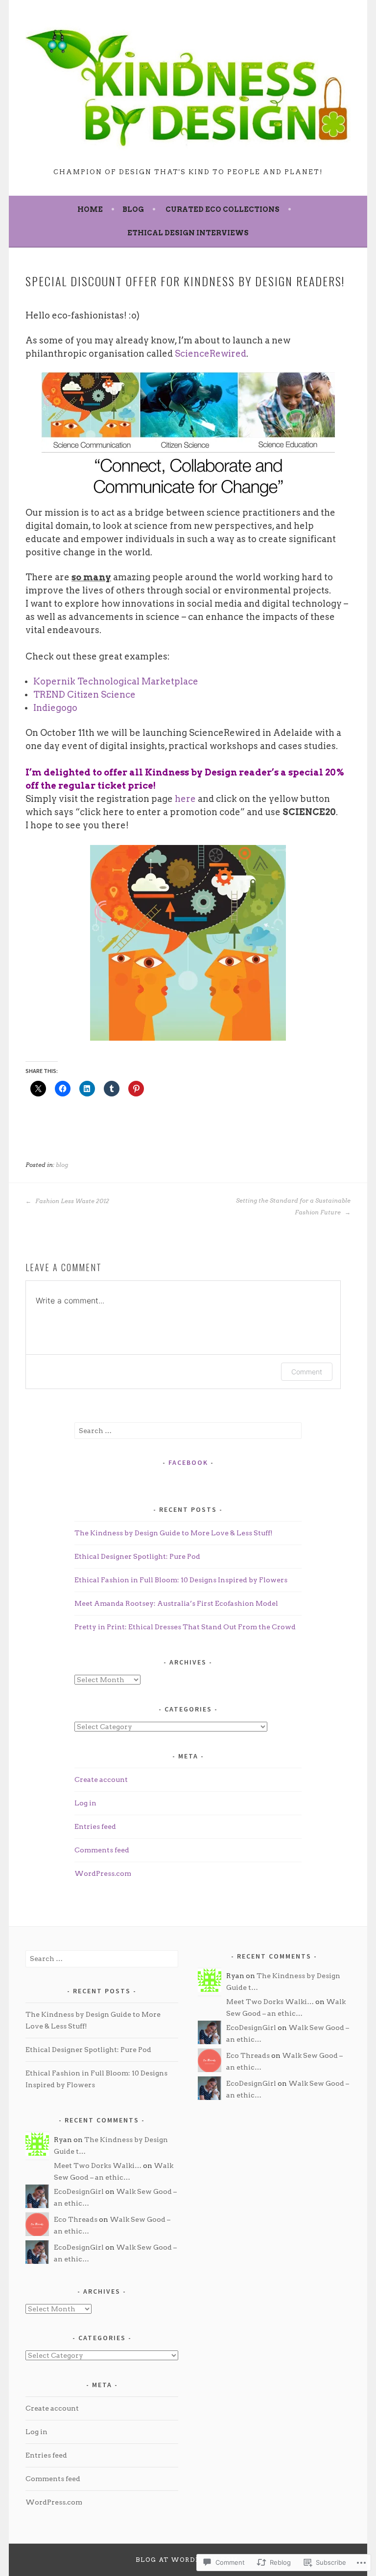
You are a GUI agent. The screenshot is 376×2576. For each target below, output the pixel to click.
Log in (85, 1803)
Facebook (188, 1462)
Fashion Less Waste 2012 (71, 1201)
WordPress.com (103, 1873)
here (185, 799)
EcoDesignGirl (79, 2191)
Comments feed (102, 1850)
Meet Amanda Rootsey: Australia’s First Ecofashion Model (176, 1603)
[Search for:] (188, 1431)
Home (90, 209)
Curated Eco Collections (223, 209)
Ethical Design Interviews (188, 233)
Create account (101, 1779)
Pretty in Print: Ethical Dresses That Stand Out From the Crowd (185, 1627)
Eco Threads (76, 2219)
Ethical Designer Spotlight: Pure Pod (137, 1556)
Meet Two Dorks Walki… (98, 2166)
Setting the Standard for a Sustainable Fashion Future (293, 1206)
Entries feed (95, 1826)
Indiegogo (55, 708)
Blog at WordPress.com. (188, 2560)
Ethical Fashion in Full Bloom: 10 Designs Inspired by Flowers (181, 1580)
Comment (307, 1372)
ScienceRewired (211, 353)
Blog (133, 209)
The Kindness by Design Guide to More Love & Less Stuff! (174, 1533)
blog (62, 1165)
